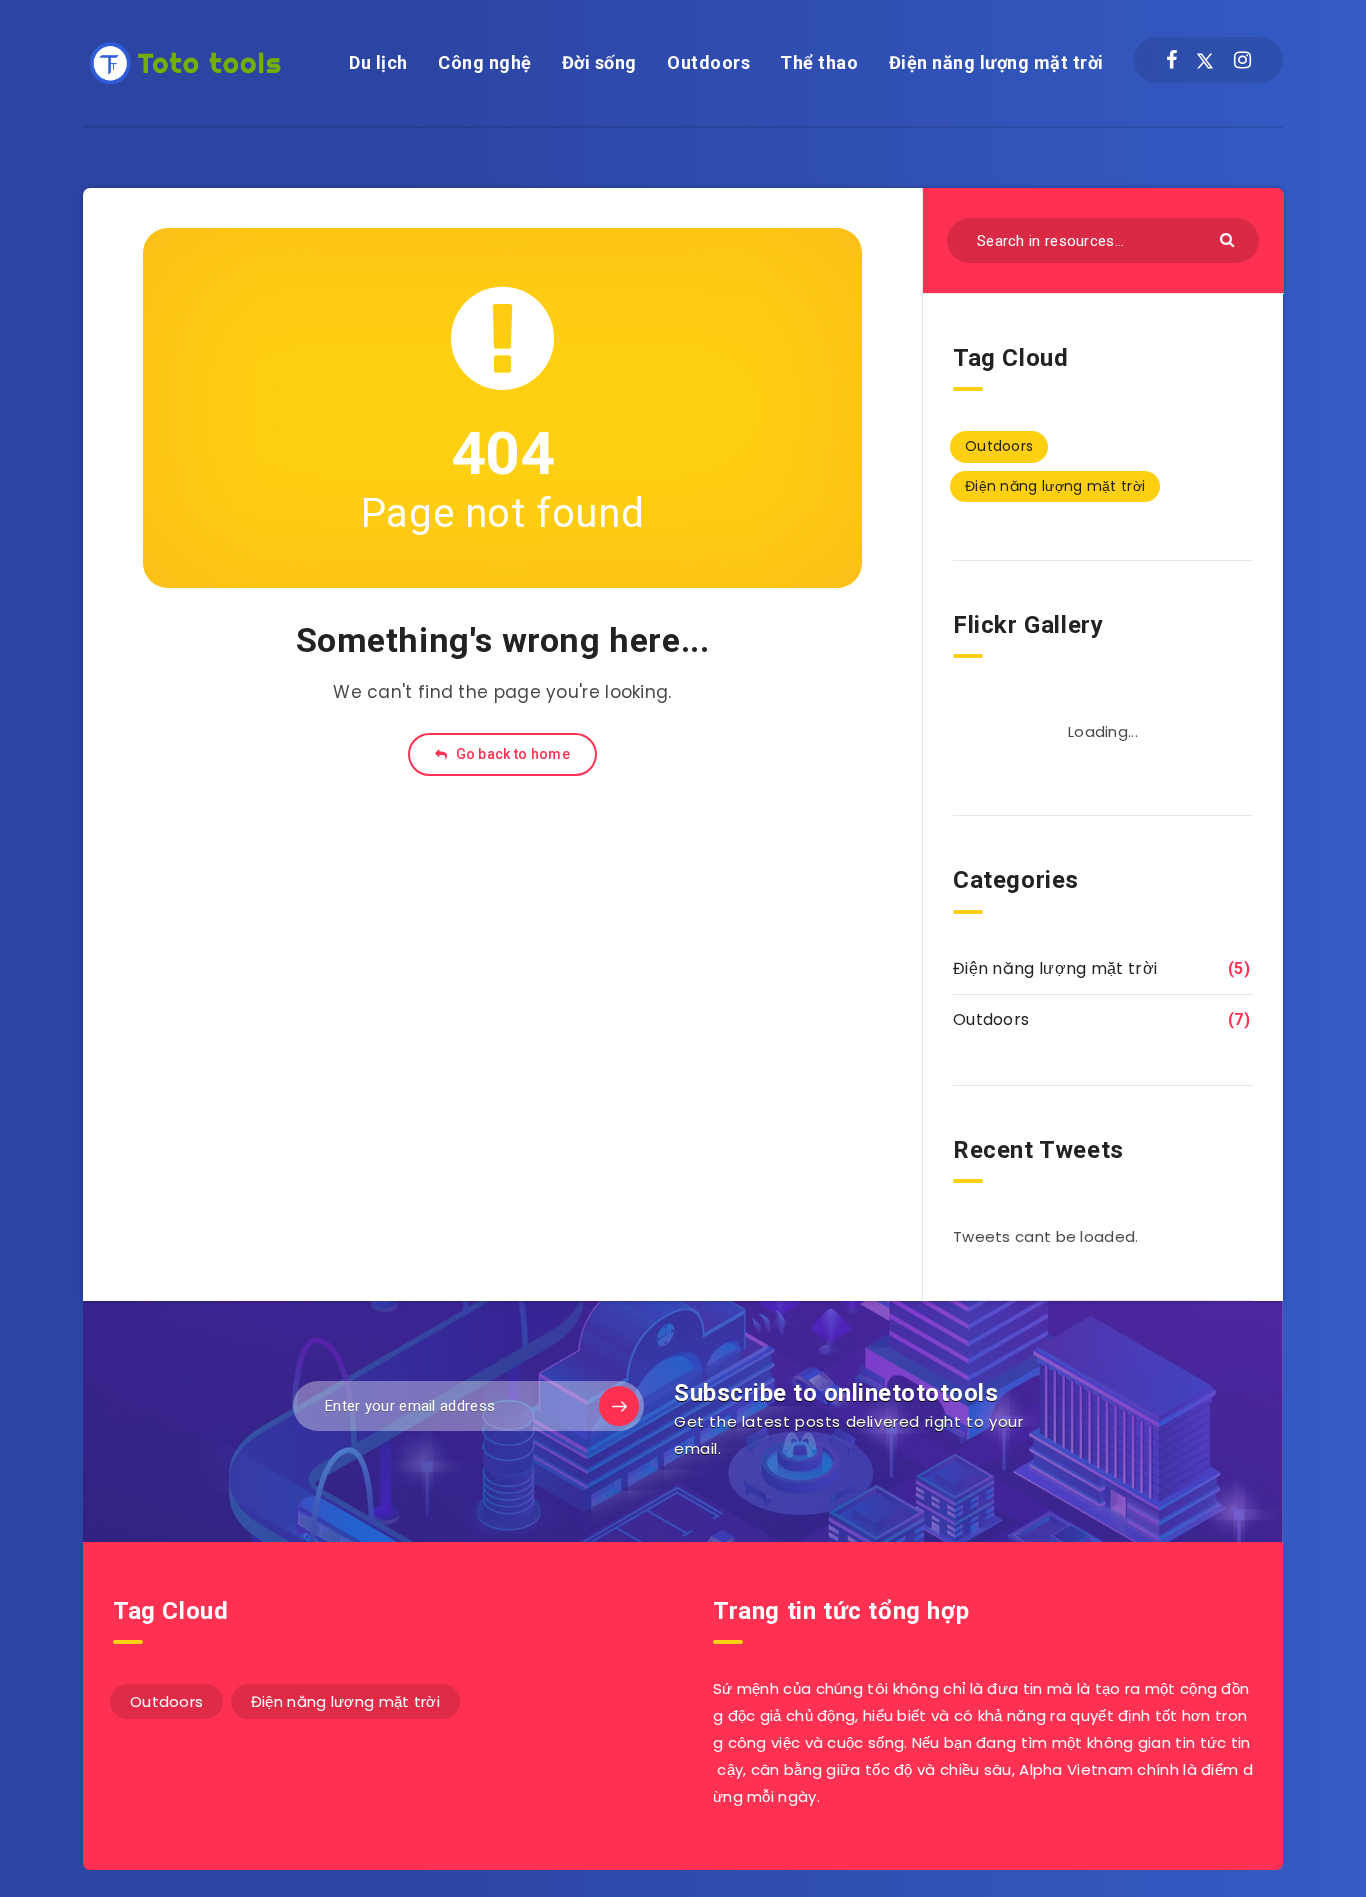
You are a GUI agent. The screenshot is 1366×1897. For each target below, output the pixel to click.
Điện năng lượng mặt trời (996, 62)
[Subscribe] (619, 1406)
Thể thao (819, 62)
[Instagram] (1242, 60)
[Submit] (1229, 238)
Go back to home (511, 754)
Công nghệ (485, 62)
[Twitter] (1205, 60)
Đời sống (599, 62)
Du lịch (378, 62)
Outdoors (708, 62)
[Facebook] (1171, 60)
